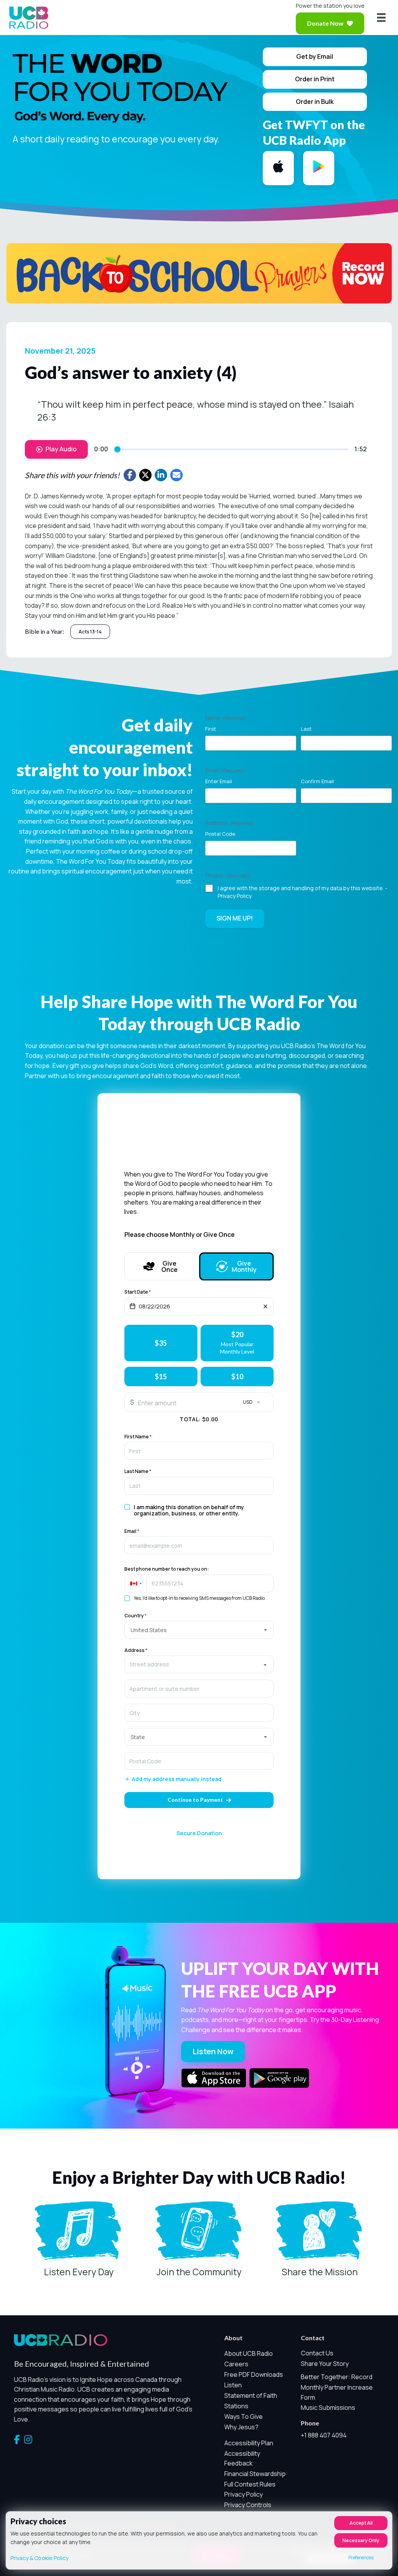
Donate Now (325, 23)
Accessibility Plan (249, 2443)
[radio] (161, 1343)
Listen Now (213, 2051)
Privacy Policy (235, 896)
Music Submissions (328, 2408)
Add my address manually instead (177, 1779)
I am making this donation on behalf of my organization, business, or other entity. (189, 1510)
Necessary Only (361, 2540)
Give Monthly (244, 1266)
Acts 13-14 (90, 632)
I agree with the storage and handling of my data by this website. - (303, 892)
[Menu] (381, 18)
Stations (236, 2406)
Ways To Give (244, 2416)
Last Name (138, 1471)
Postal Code (220, 834)
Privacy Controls (248, 2505)
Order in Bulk (315, 102)
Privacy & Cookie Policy (39, 2558)
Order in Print (315, 79)
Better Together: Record (337, 2377)
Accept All (361, 2523)
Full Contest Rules (250, 2484)
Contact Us (317, 2353)
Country (135, 1616)
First (211, 729)
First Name (138, 1437)
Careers (236, 2364)
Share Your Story (325, 2364)
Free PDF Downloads (254, 2374)
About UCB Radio (249, 2353)
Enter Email (219, 781)
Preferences (361, 2558)
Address (136, 1650)
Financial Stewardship (255, 2474)
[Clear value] (265, 1306)
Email (132, 1531)
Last (306, 729)
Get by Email (315, 56)
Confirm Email (317, 781)
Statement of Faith (251, 2395)
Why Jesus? (241, 2427)
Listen (233, 2385)
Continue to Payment (195, 1800)
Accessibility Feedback (242, 2459)
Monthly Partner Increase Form (337, 2392)
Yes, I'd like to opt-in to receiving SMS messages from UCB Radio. (200, 1598)
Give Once (169, 1266)
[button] (135, 1583)
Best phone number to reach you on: (167, 1569)
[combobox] (199, 1664)
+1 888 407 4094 (324, 2435)
